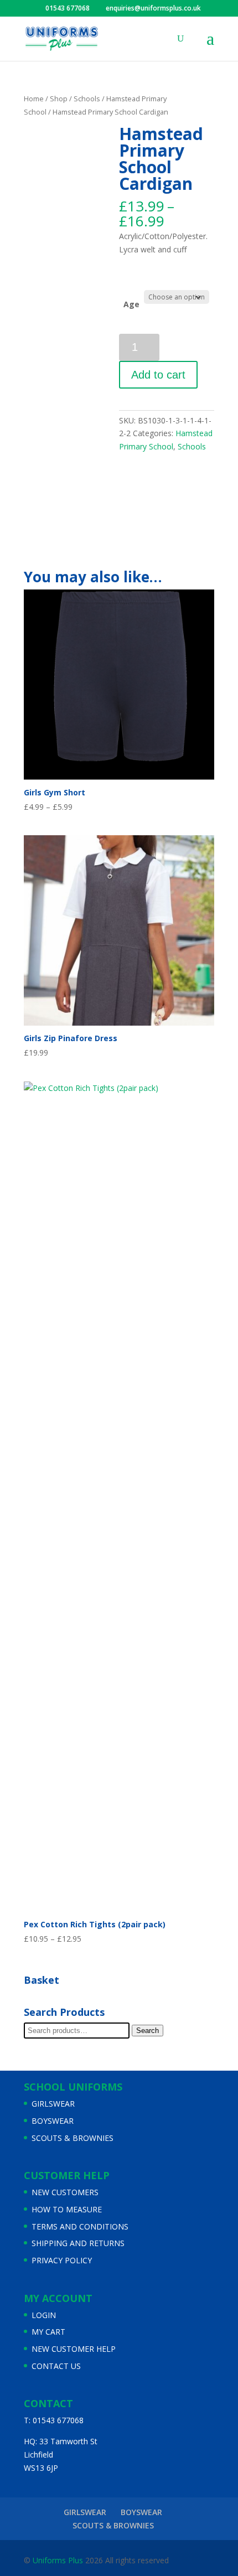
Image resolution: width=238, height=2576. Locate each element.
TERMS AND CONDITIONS (80, 2226)
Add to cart (158, 375)
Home (34, 99)
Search (148, 2031)
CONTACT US (56, 2366)
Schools (87, 99)
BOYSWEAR (53, 2121)
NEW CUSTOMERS (65, 2192)
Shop (59, 99)
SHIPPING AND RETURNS (78, 2243)
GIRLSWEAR (53, 2104)
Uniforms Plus (57, 2560)
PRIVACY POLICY (62, 2260)
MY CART (48, 2332)
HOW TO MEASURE (67, 2209)
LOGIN (44, 2315)
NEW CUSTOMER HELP (74, 2349)
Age (131, 304)
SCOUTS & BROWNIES (73, 2138)
